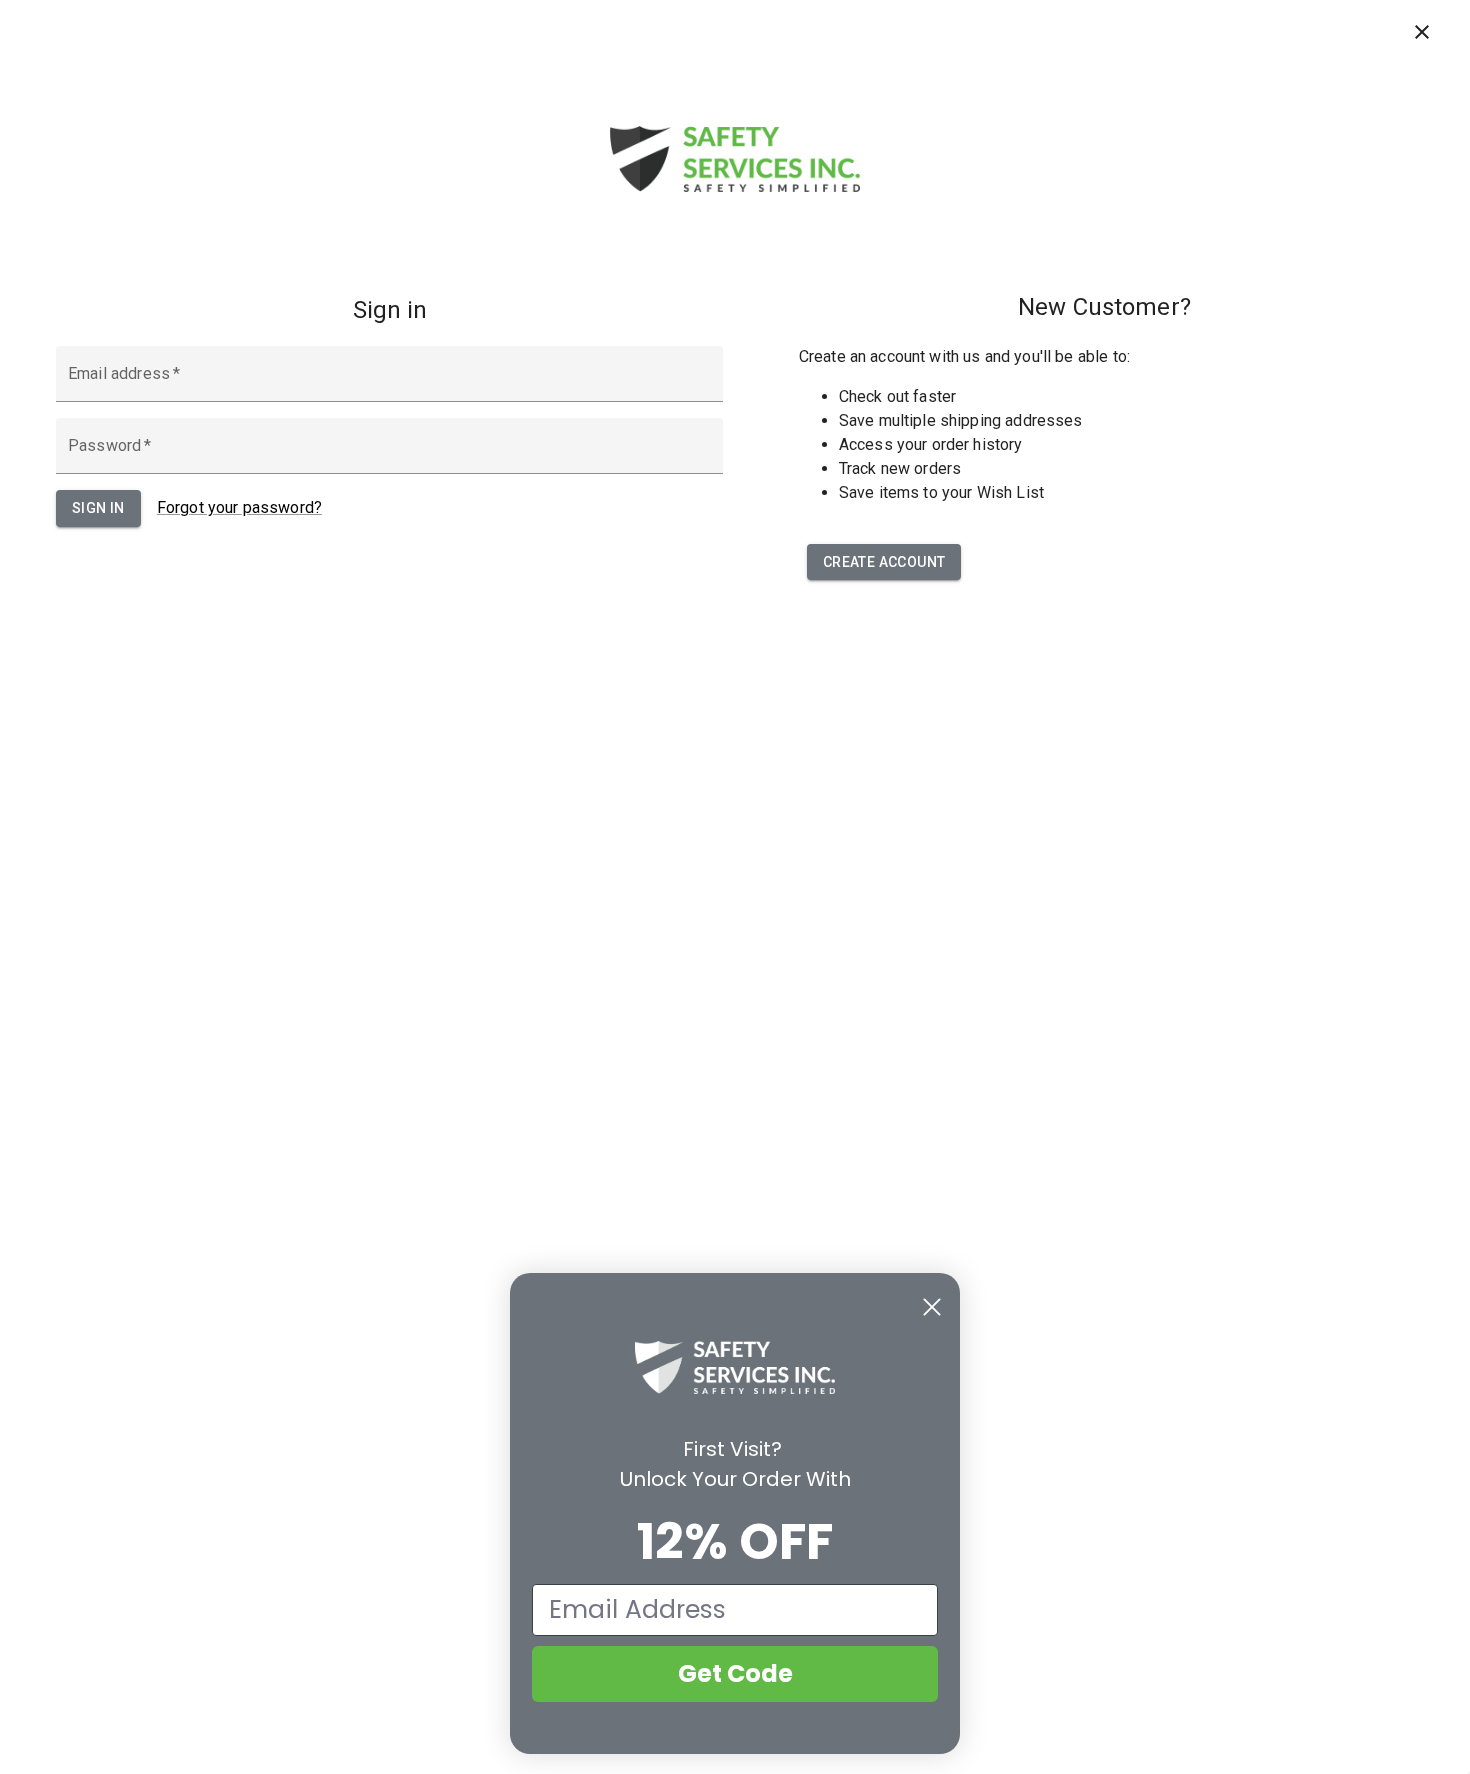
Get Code (735, 1673)
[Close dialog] (932, 1307)
